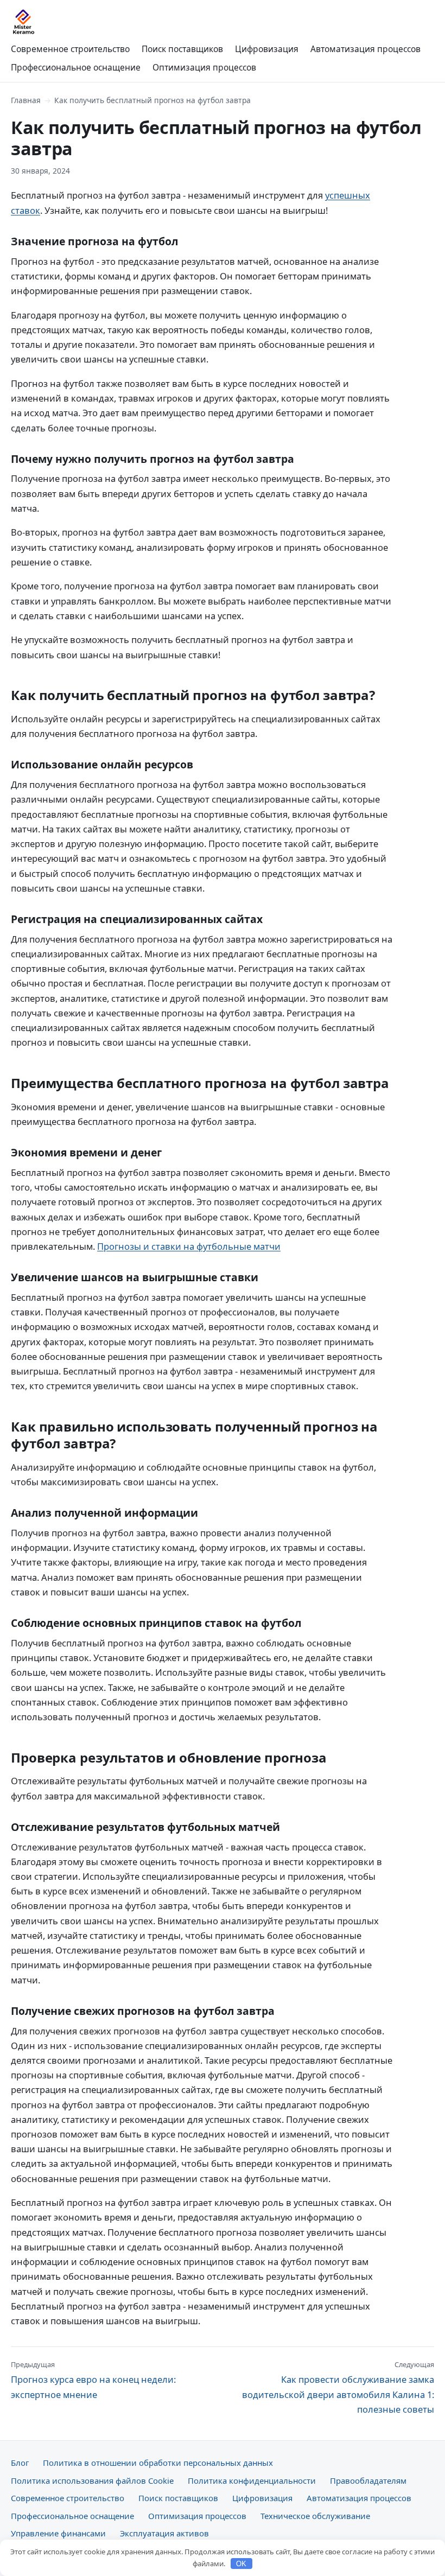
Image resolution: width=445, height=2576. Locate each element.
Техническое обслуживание (315, 2516)
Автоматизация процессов (365, 49)
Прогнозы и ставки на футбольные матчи (189, 1246)
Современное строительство (70, 49)
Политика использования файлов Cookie (92, 2480)
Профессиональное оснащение (76, 67)
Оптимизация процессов (204, 67)
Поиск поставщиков (182, 49)
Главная (26, 100)
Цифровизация (267, 49)
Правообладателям (368, 2480)
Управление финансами (58, 2533)
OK (241, 2564)
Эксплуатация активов (164, 2533)
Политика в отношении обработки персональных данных (158, 2463)
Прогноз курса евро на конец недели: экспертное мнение (93, 2380)
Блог (20, 2463)
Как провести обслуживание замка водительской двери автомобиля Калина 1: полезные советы (338, 2387)
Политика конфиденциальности (252, 2480)
